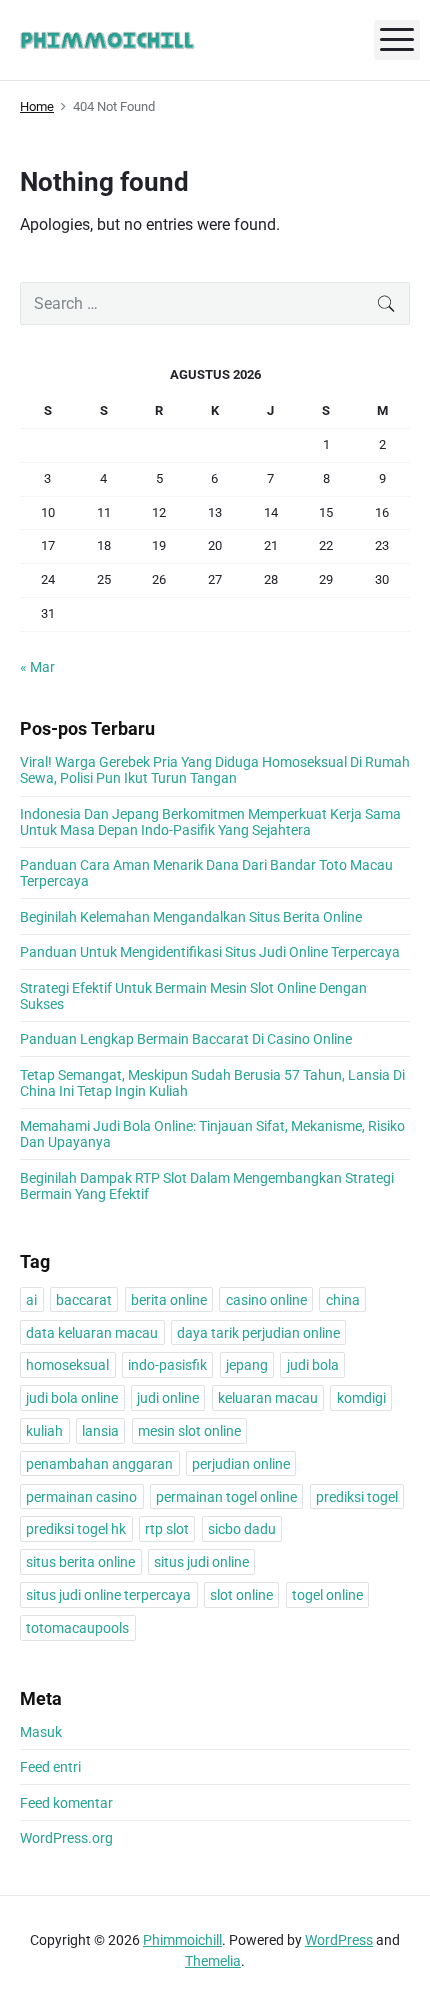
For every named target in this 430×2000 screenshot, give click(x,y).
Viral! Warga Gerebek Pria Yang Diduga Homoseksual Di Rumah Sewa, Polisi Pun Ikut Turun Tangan (215, 770)
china (343, 1300)
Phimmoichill (182, 1940)
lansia (100, 1431)
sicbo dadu (242, 1529)
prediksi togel (357, 1497)
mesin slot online (189, 1431)
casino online (266, 1300)
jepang (247, 1365)
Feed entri (50, 1767)
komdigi (361, 1398)
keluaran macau (268, 1398)
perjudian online (241, 1464)
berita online (169, 1300)
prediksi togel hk (76, 1529)
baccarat (84, 1300)
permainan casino (81, 1497)
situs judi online (201, 1562)
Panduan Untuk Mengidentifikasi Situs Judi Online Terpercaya (210, 952)
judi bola (313, 1365)
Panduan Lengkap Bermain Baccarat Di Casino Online (186, 1039)
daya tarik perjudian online (258, 1333)
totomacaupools (77, 1628)
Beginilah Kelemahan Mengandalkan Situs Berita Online (191, 917)
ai (31, 1300)
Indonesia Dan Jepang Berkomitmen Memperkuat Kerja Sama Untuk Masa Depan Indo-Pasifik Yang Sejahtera (210, 822)
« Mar (37, 667)
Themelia (213, 1961)
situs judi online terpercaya (108, 1595)
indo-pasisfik (167, 1365)
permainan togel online (226, 1497)
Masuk (41, 1732)
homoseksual (67, 1365)
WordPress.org (66, 1838)
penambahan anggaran (99, 1464)
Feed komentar (66, 1803)
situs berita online (80, 1562)
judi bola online (72, 1398)
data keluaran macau (92, 1333)
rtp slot (167, 1529)
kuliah (44, 1431)
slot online (241, 1595)
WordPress (339, 1940)
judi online (168, 1398)
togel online (327, 1595)
